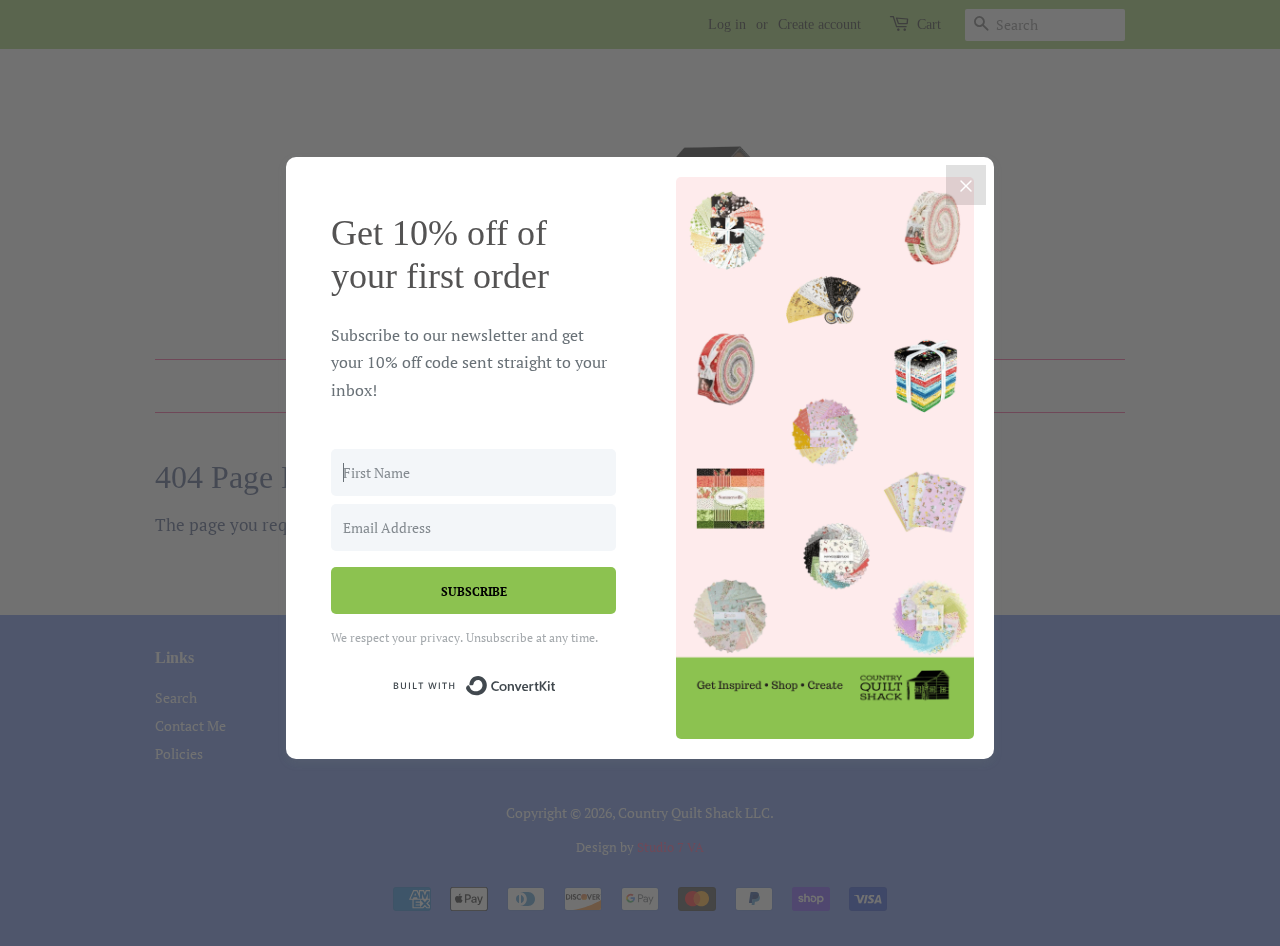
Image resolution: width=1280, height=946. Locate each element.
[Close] (966, 185)
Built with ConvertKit (556, 682)
